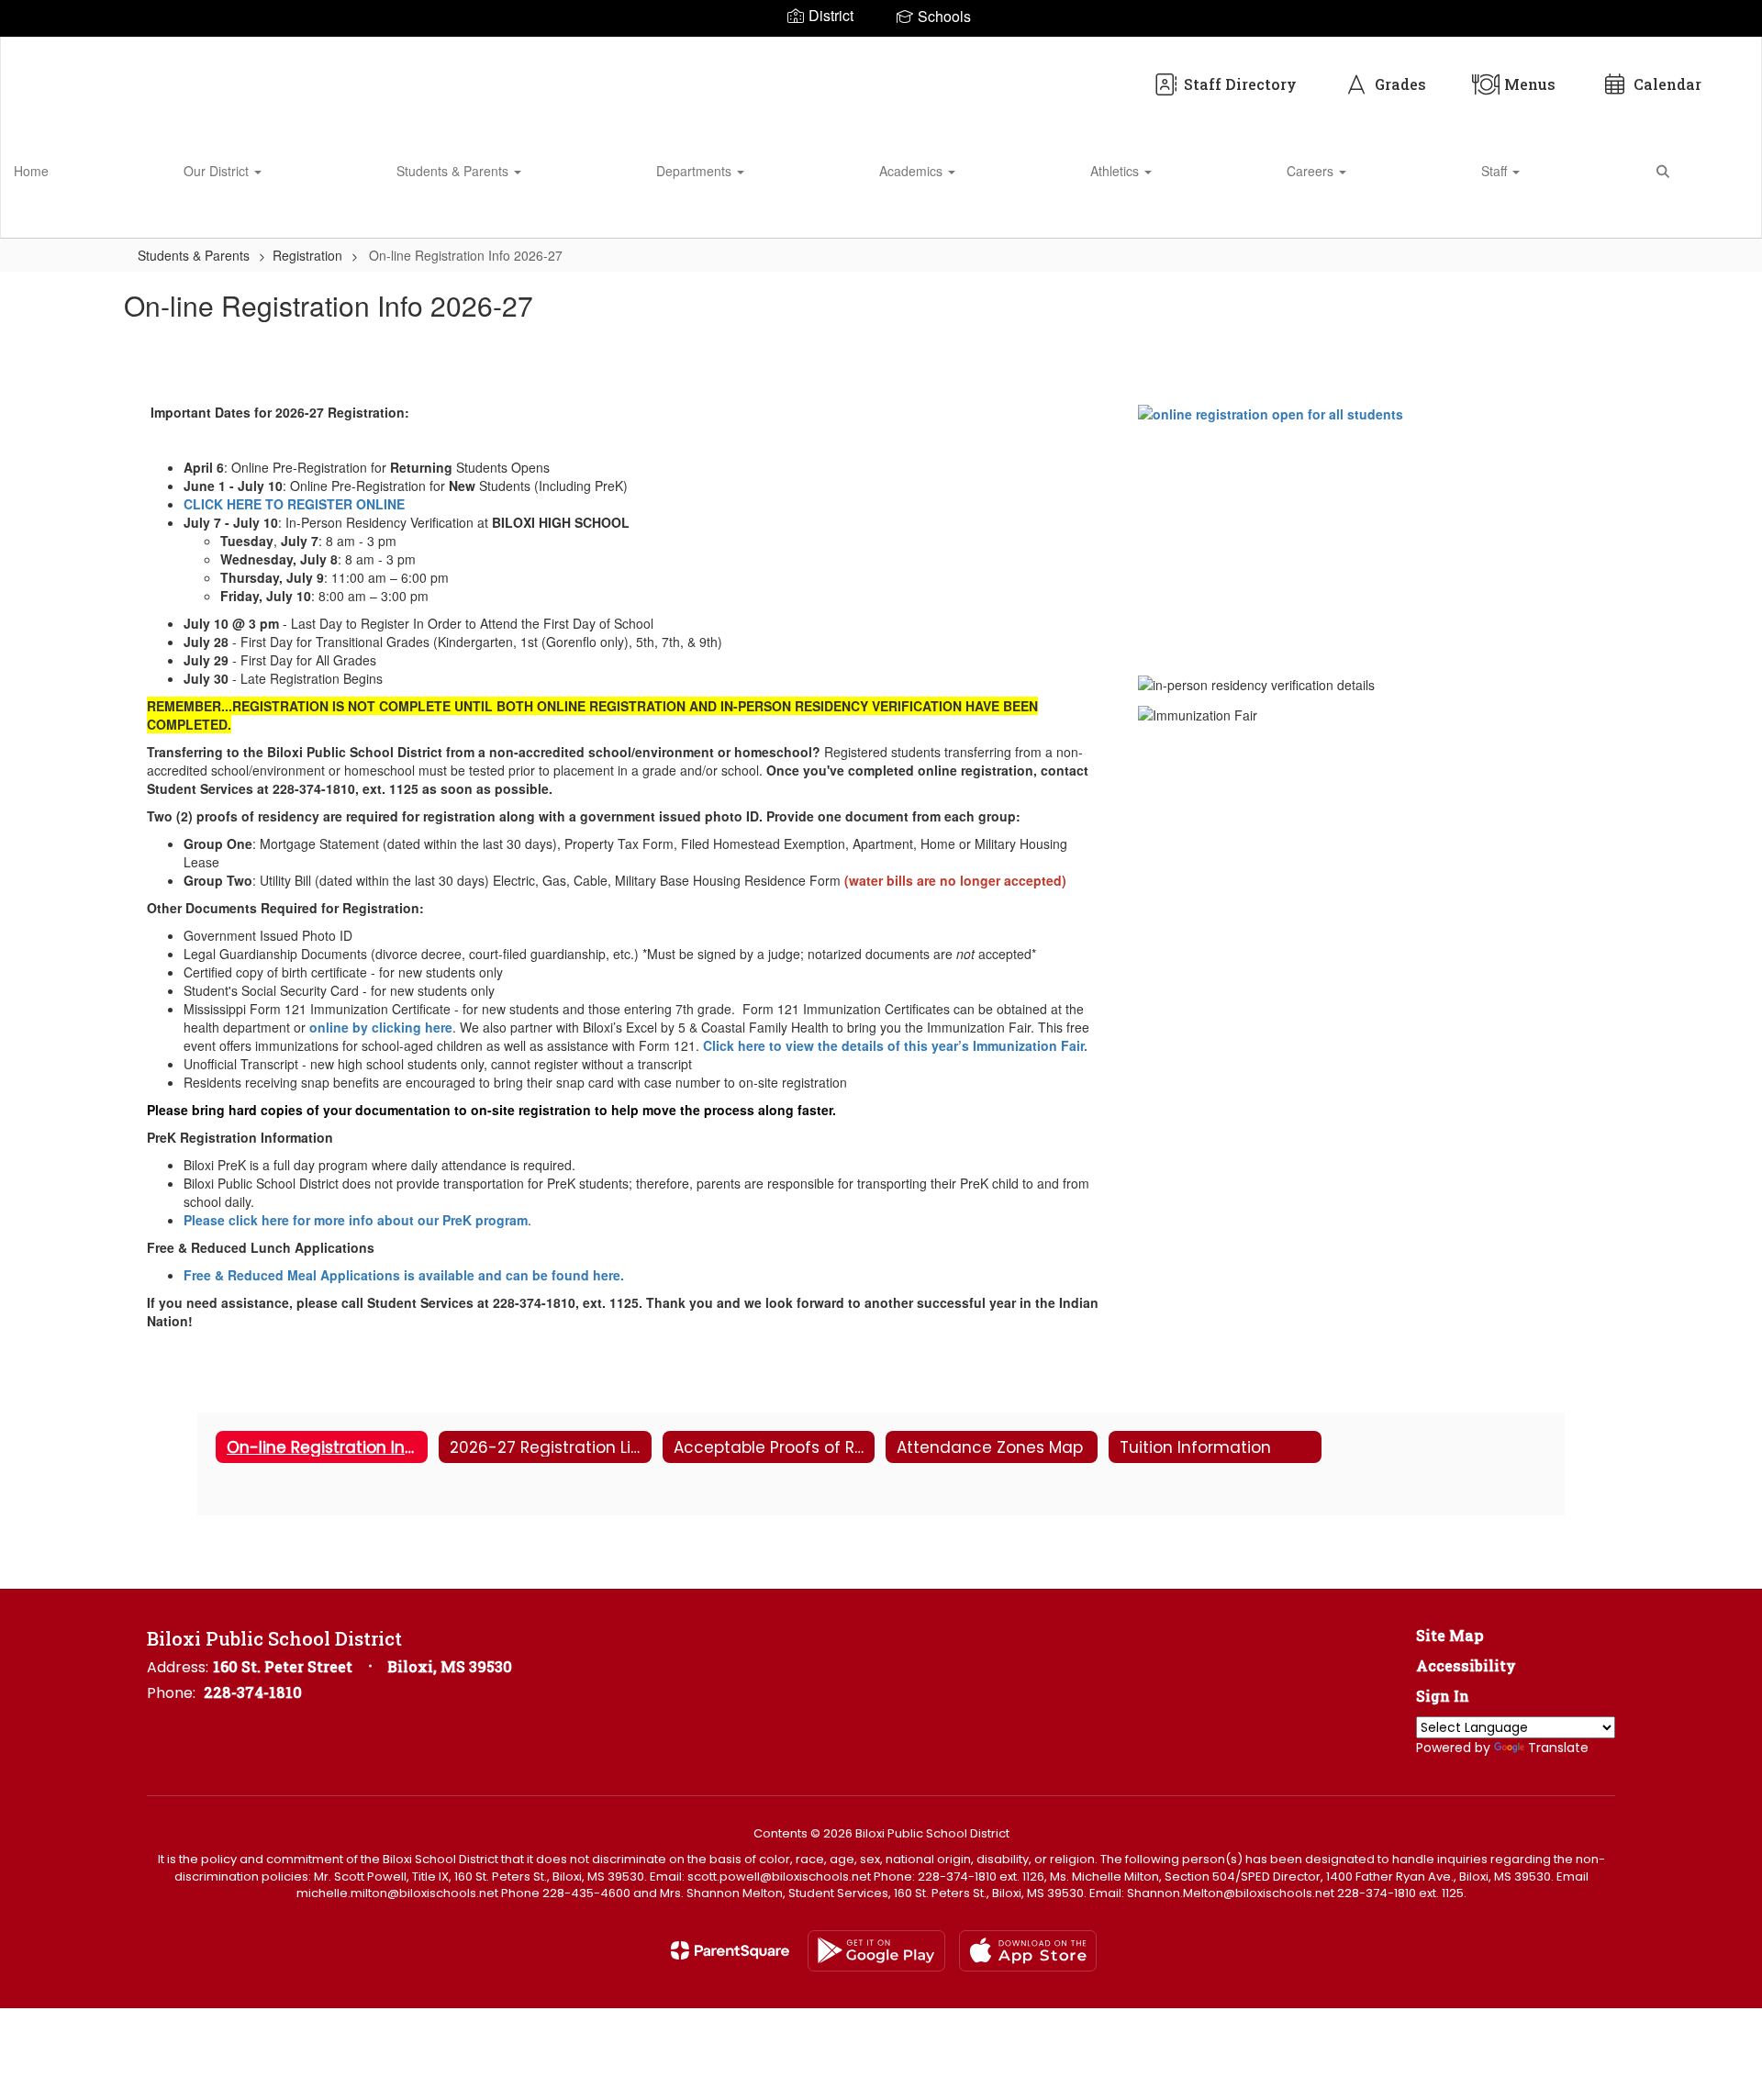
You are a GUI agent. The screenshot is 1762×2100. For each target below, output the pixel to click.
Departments (696, 171)
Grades (1400, 84)
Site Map (1450, 1635)
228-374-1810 (253, 1692)
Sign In (1443, 1696)
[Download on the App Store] (1028, 1951)
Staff (1496, 171)
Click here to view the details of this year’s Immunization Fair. (897, 1045)
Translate (1558, 1748)
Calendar (1667, 84)
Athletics (1116, 171)
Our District (218, 171)
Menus (1530, 84)
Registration (307, 255)
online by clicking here (381, 1027)
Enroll (1716, 216)
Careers (1312, 171)
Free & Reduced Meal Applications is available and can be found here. (404, 1275)
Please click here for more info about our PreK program (356, 1220)
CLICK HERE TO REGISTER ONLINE (294, 504)
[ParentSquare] (730, 1950)
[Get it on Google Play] (876, 1951)
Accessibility (1466, 1665)
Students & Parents (454, 171)
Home (31, 171)
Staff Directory (1240, 84)
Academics (913, 171)
